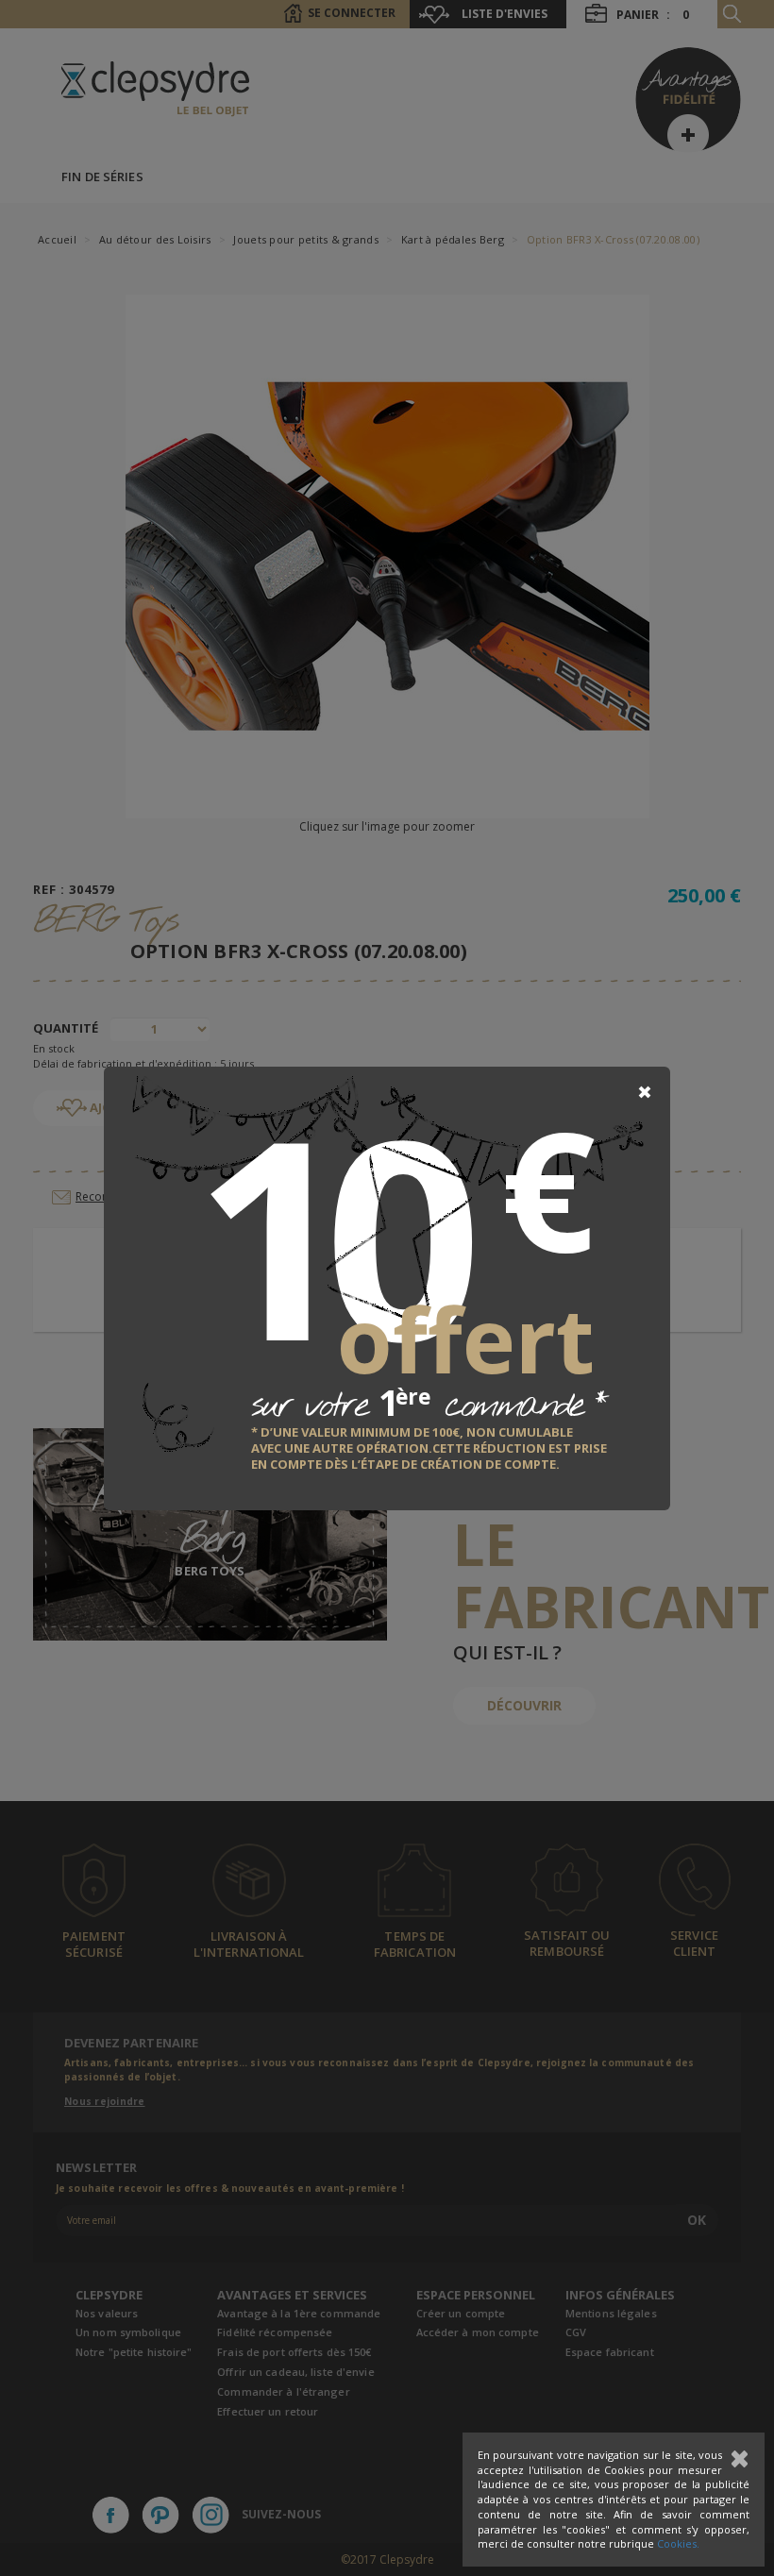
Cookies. (678, 2543)
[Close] (645, 1092)
